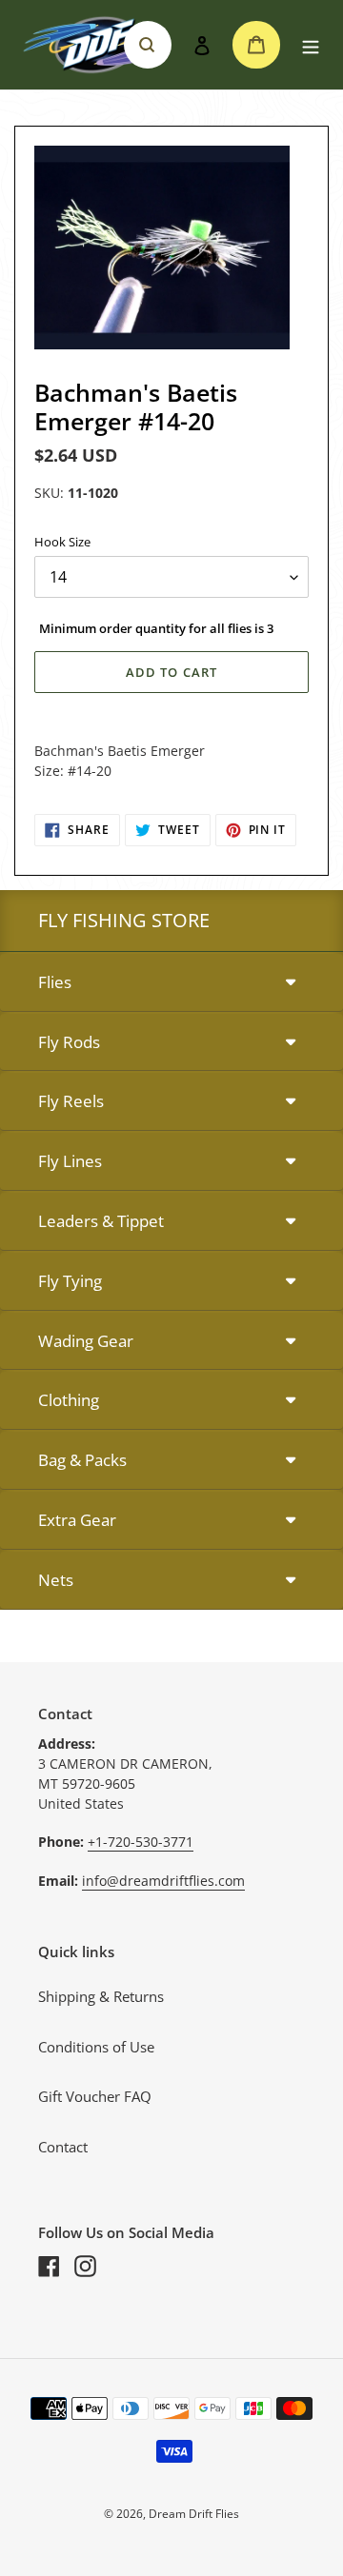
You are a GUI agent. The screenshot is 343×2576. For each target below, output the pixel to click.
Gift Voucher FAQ (95, 2096)
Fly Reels (71, 1101)
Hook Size (62, 542)
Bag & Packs (82, 1460)
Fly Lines (70, 1161)
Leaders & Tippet (101, 1221)
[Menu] (311, 45)
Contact (63, 2147)
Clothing (69, 1400)
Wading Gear (86, 1341)
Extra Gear (77, 1520)
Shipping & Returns (101, 1996)
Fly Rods (69, 1042)
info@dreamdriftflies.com (163, 1881)
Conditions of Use (96, 2047)
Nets (56, 1580)
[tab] (171, 983)
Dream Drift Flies (194, 2514)
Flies (55, 982)
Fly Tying (70, 1281)
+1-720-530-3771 (141, 1842)
